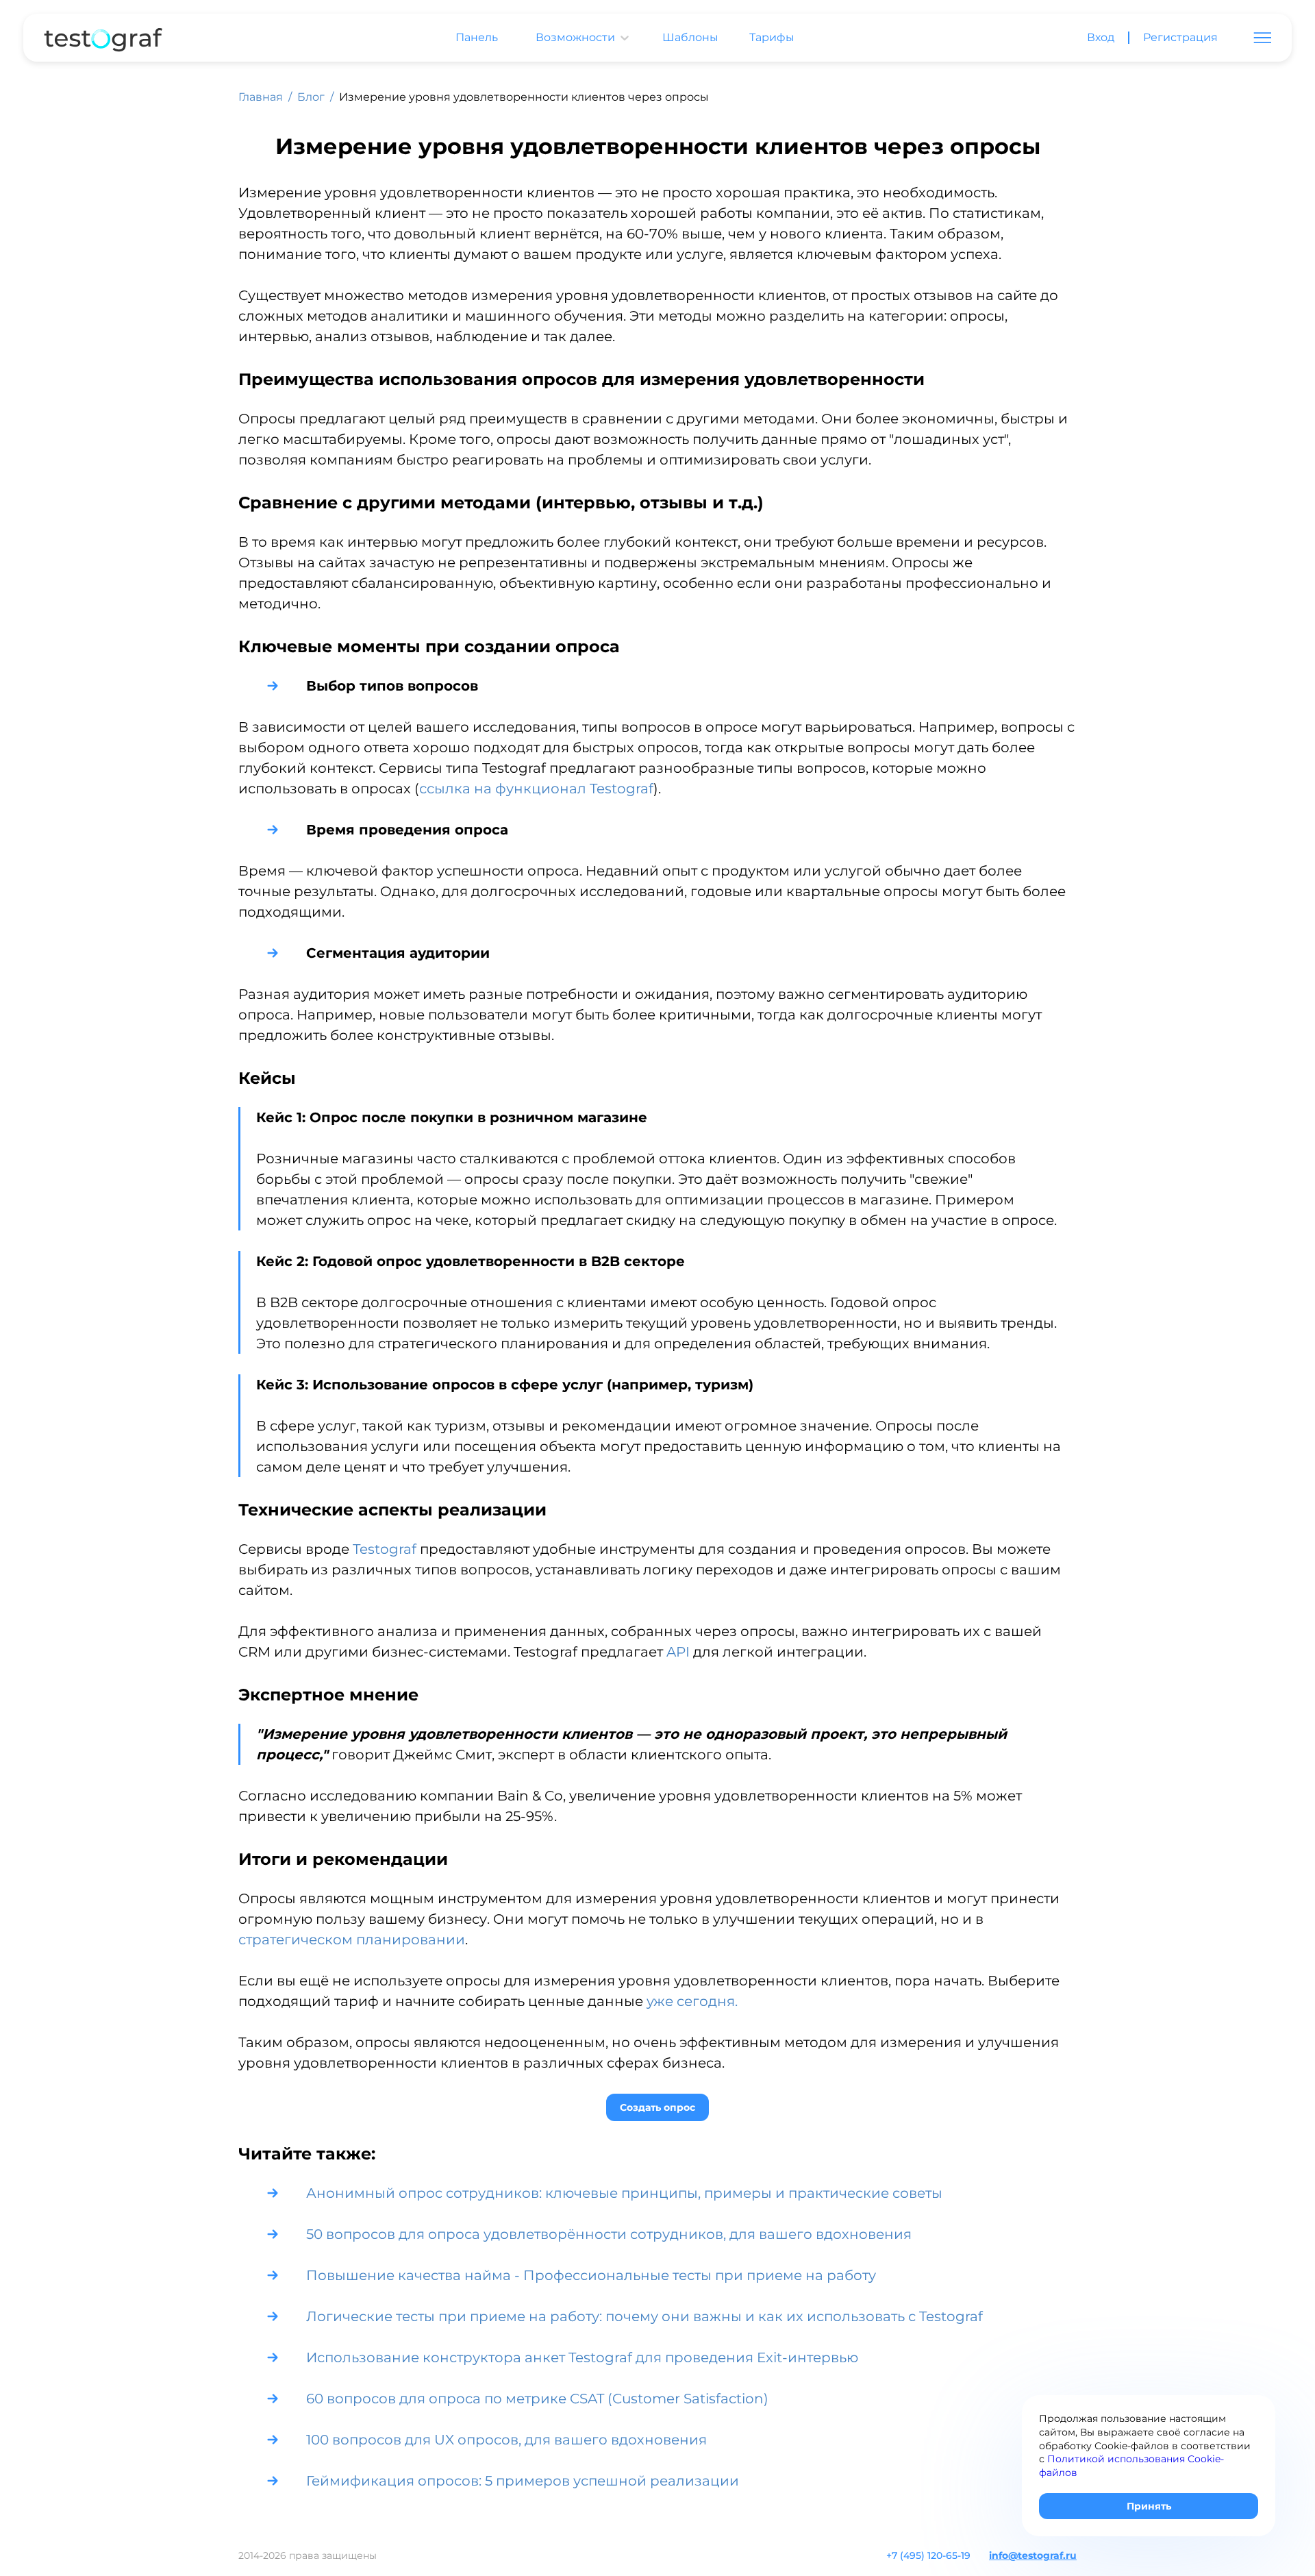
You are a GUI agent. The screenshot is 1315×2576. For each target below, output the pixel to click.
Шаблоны (690, 38)
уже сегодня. (692, 2001)
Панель (477, 38)
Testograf (385, 1549)
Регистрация (1180, 38)
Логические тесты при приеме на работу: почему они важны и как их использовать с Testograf (644, 2316)
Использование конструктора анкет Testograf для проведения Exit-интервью (582, 2357)
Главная (261, 97)
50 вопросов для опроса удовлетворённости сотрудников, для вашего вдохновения (609, 2234)
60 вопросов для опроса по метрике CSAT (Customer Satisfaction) (539, 2399)
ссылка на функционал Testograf (536, 789)
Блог (311, 97)
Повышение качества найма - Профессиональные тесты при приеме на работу (591, 2275)
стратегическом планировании (352, 1940)
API (678, 1652)
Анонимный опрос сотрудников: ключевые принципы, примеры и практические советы (624, 2193)
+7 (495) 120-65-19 (928, 2555)
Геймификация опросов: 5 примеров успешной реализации (523, 2481)
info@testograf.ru (1033, 2555)
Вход (1101, 38)
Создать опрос (657, 2107)
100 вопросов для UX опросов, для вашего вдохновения (506, 2440)
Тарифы (772, 38)
